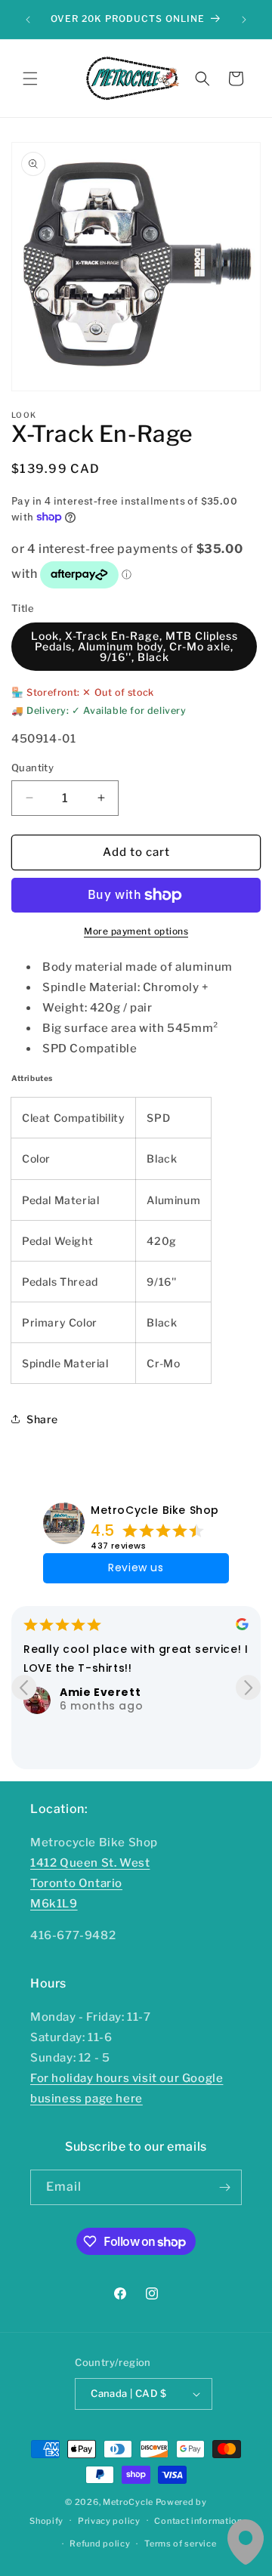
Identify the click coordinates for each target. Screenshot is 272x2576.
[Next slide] (248, 1687)
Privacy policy (109, 2521)
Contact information (198, 2521)
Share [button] (42, 1419)
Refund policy (100, 2544)
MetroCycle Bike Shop (155, 1510)
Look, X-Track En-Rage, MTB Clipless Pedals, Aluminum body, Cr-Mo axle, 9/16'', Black (134, 646)
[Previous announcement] (28, 20)
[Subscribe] (224, 2187)
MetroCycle (128, 2502)
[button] (30, 79)
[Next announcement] (244, 20)
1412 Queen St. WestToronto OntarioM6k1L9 (90, 1883)
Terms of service (180, 2544)
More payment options (136, 931)
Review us (136, 1568)
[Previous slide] (24, 1687)
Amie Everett (100, 1692)
